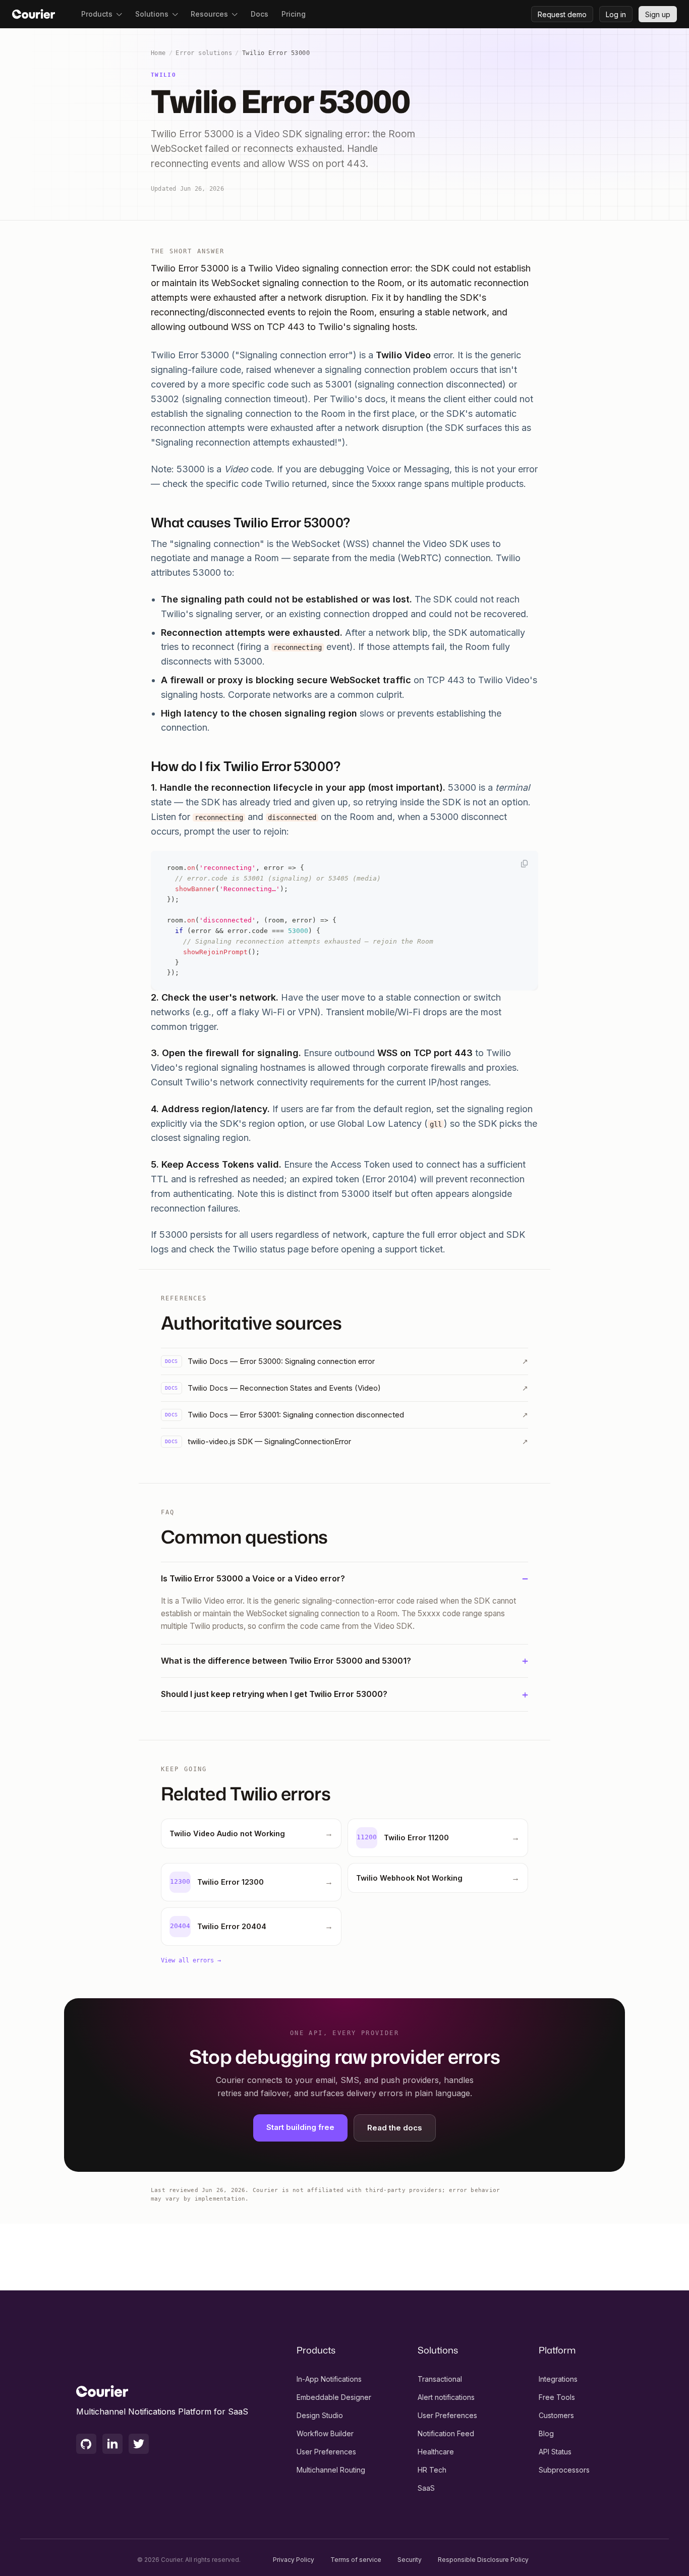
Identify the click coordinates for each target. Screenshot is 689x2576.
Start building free (300, 2127)
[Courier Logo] (34, 14)
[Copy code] (525, 863)
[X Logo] (139, 2444)
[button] (102, 14)
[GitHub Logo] (86, 2444)
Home (158, 53)
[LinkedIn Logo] (112, 2444)
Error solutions (204, 53)
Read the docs (395, 2128)
